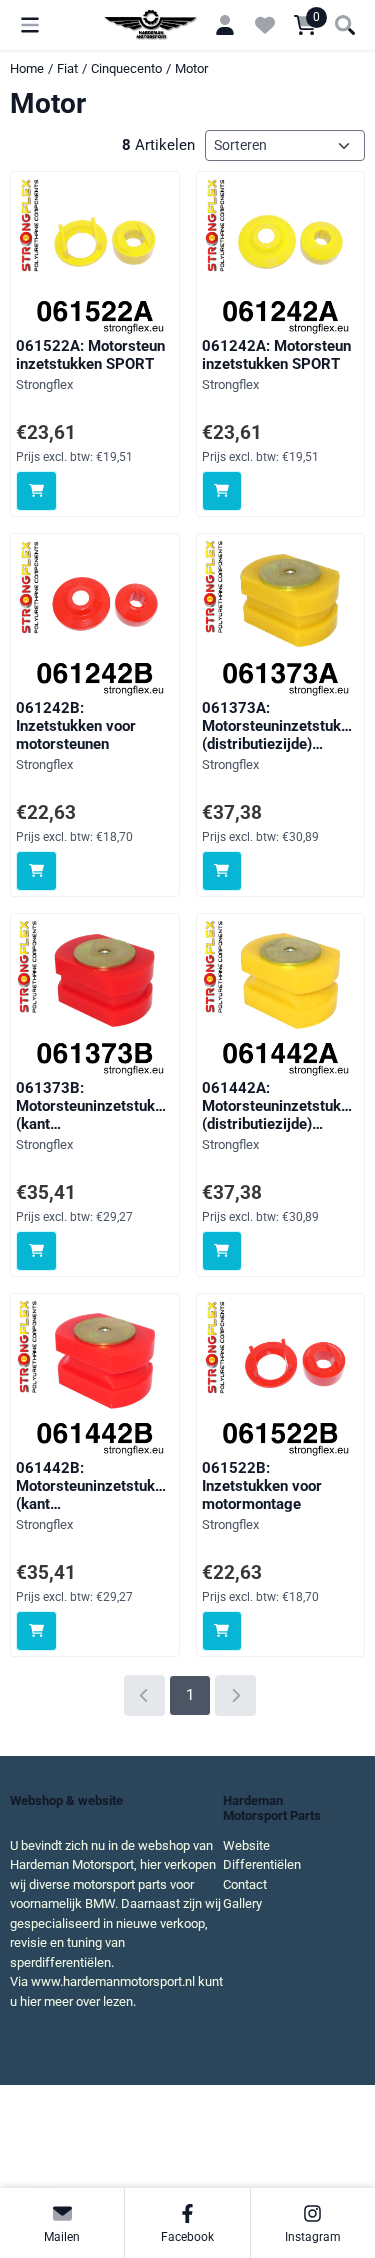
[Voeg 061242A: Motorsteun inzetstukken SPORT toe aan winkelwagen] (222, 491)
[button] (30, 25)
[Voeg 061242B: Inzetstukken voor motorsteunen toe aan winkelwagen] (36, 871)
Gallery (242, 1903)
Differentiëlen (262, 1864)
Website (246, 1845)
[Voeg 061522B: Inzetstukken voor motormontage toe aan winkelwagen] (222, 1631)
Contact (245, 1884)
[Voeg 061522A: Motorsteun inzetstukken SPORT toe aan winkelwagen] (36, 491)
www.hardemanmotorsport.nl (113, 1981)
